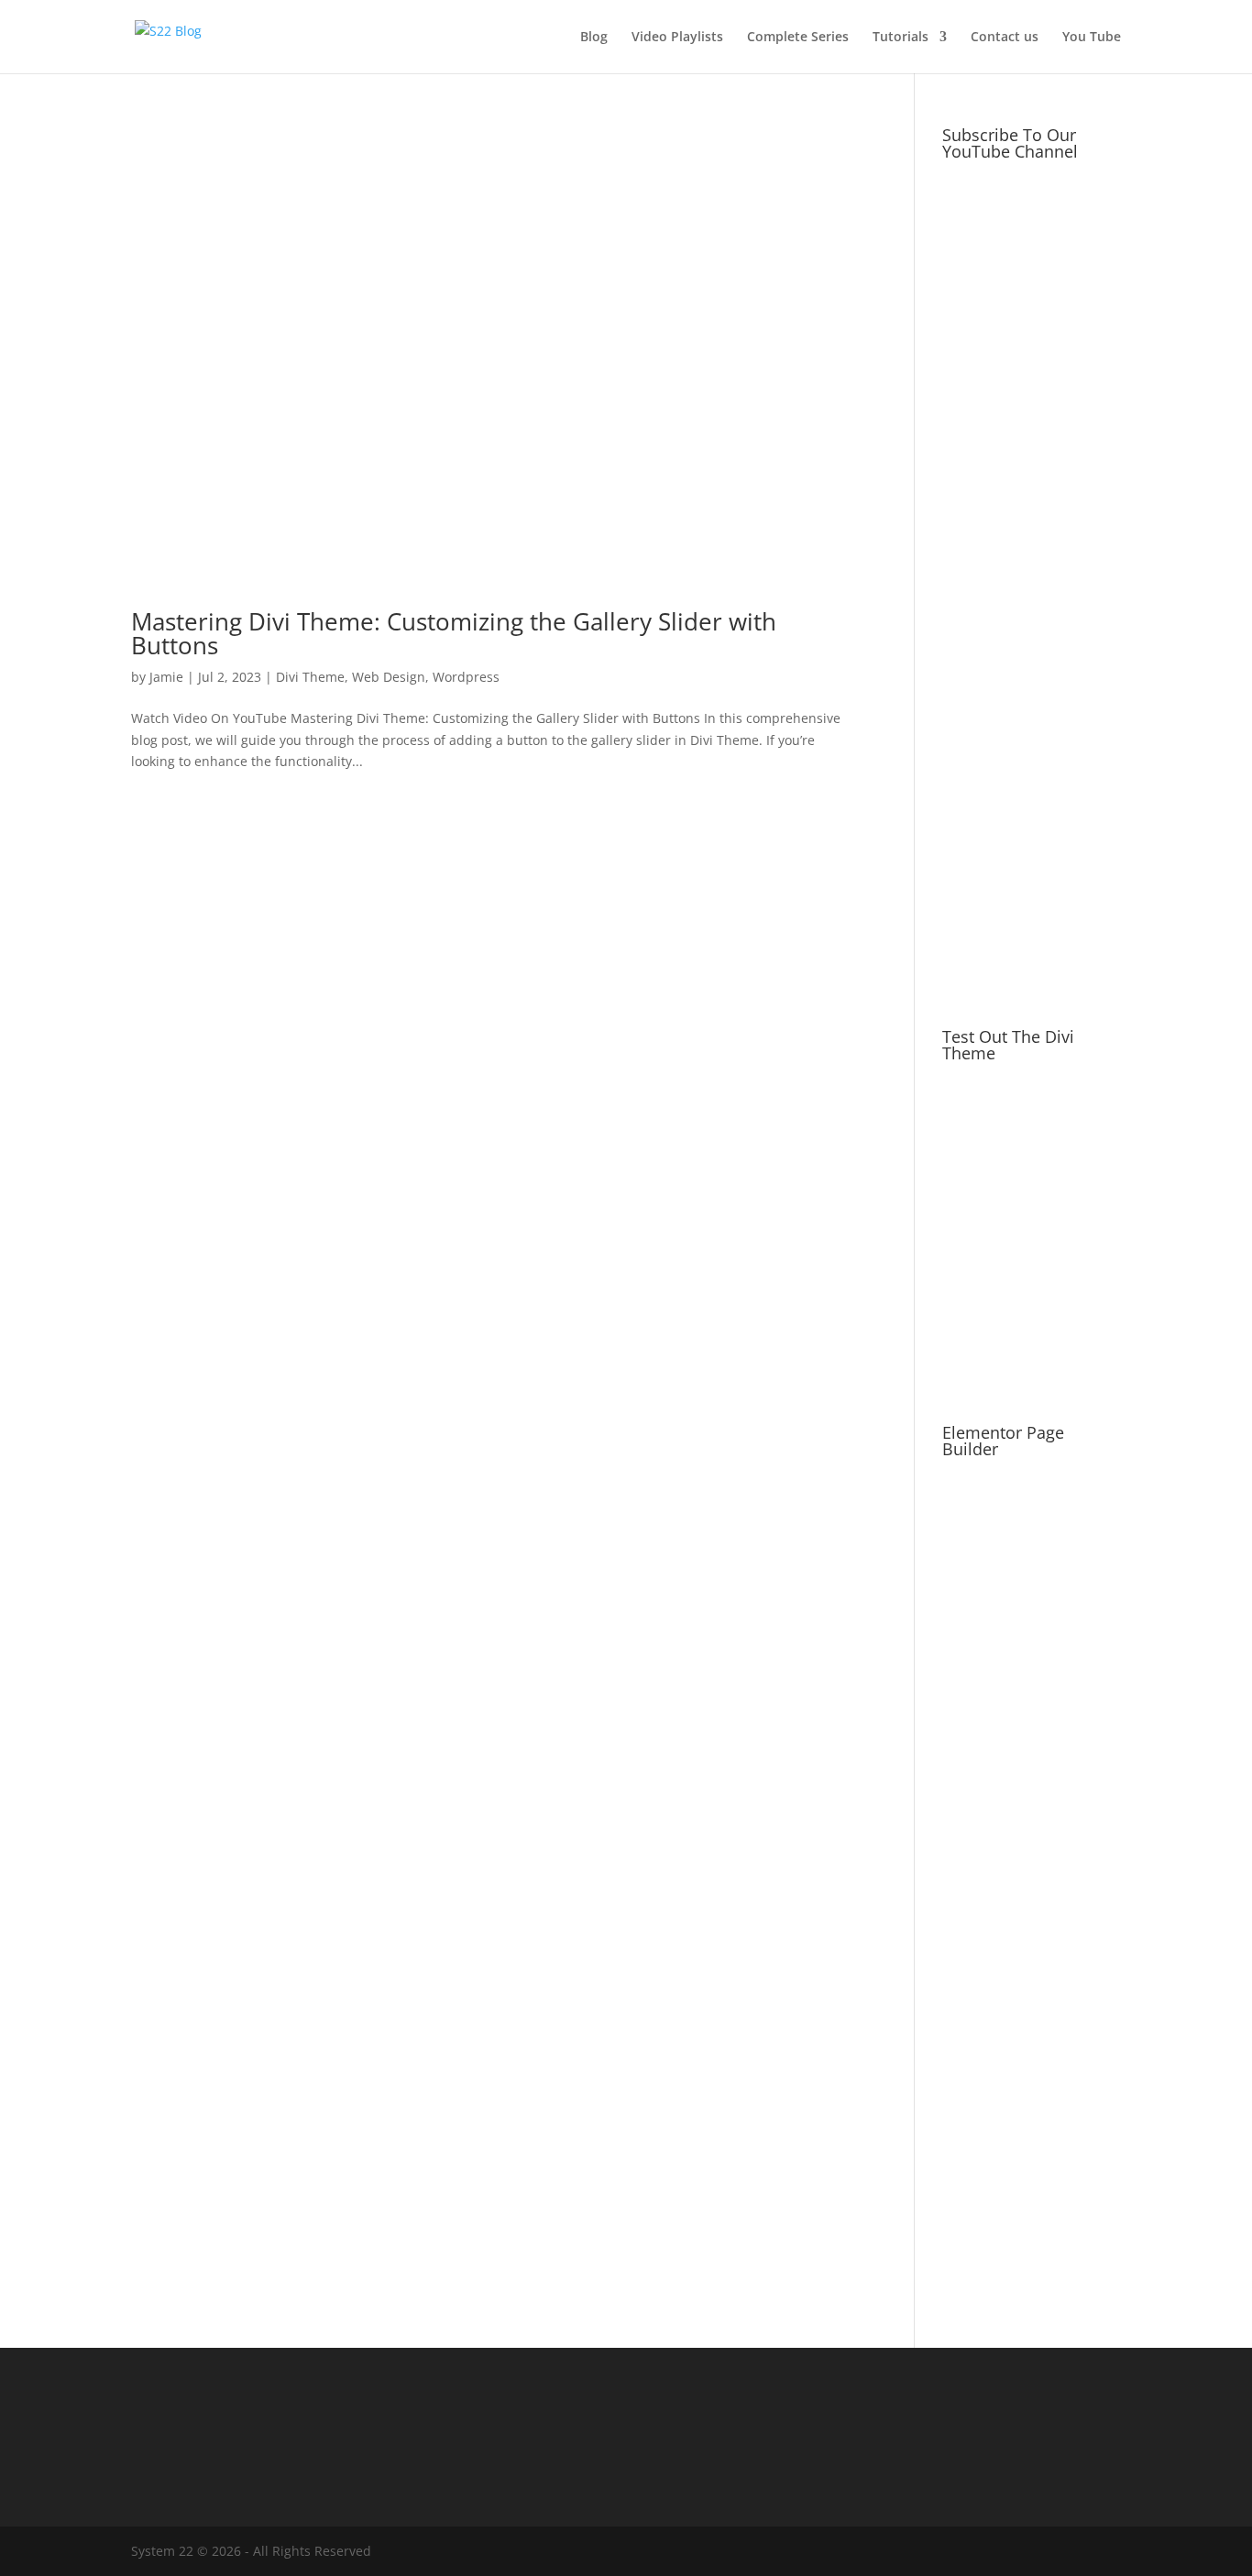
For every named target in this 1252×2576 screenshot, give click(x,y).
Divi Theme (310, 677)
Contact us (1005, 38)
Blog (594, 38)
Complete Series (798, 38)
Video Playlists (677, 38)
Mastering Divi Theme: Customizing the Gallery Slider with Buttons (454, 633)
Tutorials (901, 38)
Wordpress (466, 677)
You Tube (1092, 38)
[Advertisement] (1032, 704)
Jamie (166, 677)
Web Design (389, 677)
